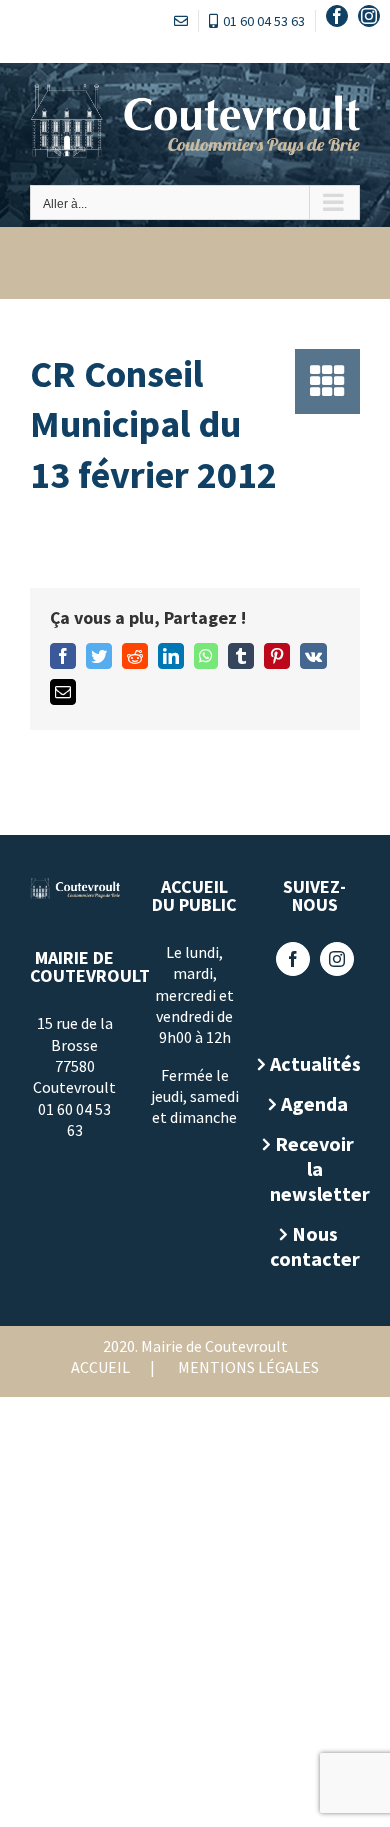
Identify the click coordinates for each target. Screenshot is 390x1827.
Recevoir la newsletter (315, 1168)
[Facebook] (293, 959)
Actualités (315, 1063)
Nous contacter (315, 1246)
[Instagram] (337, 959)
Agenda (314, 1103)
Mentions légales (248, 1367)
